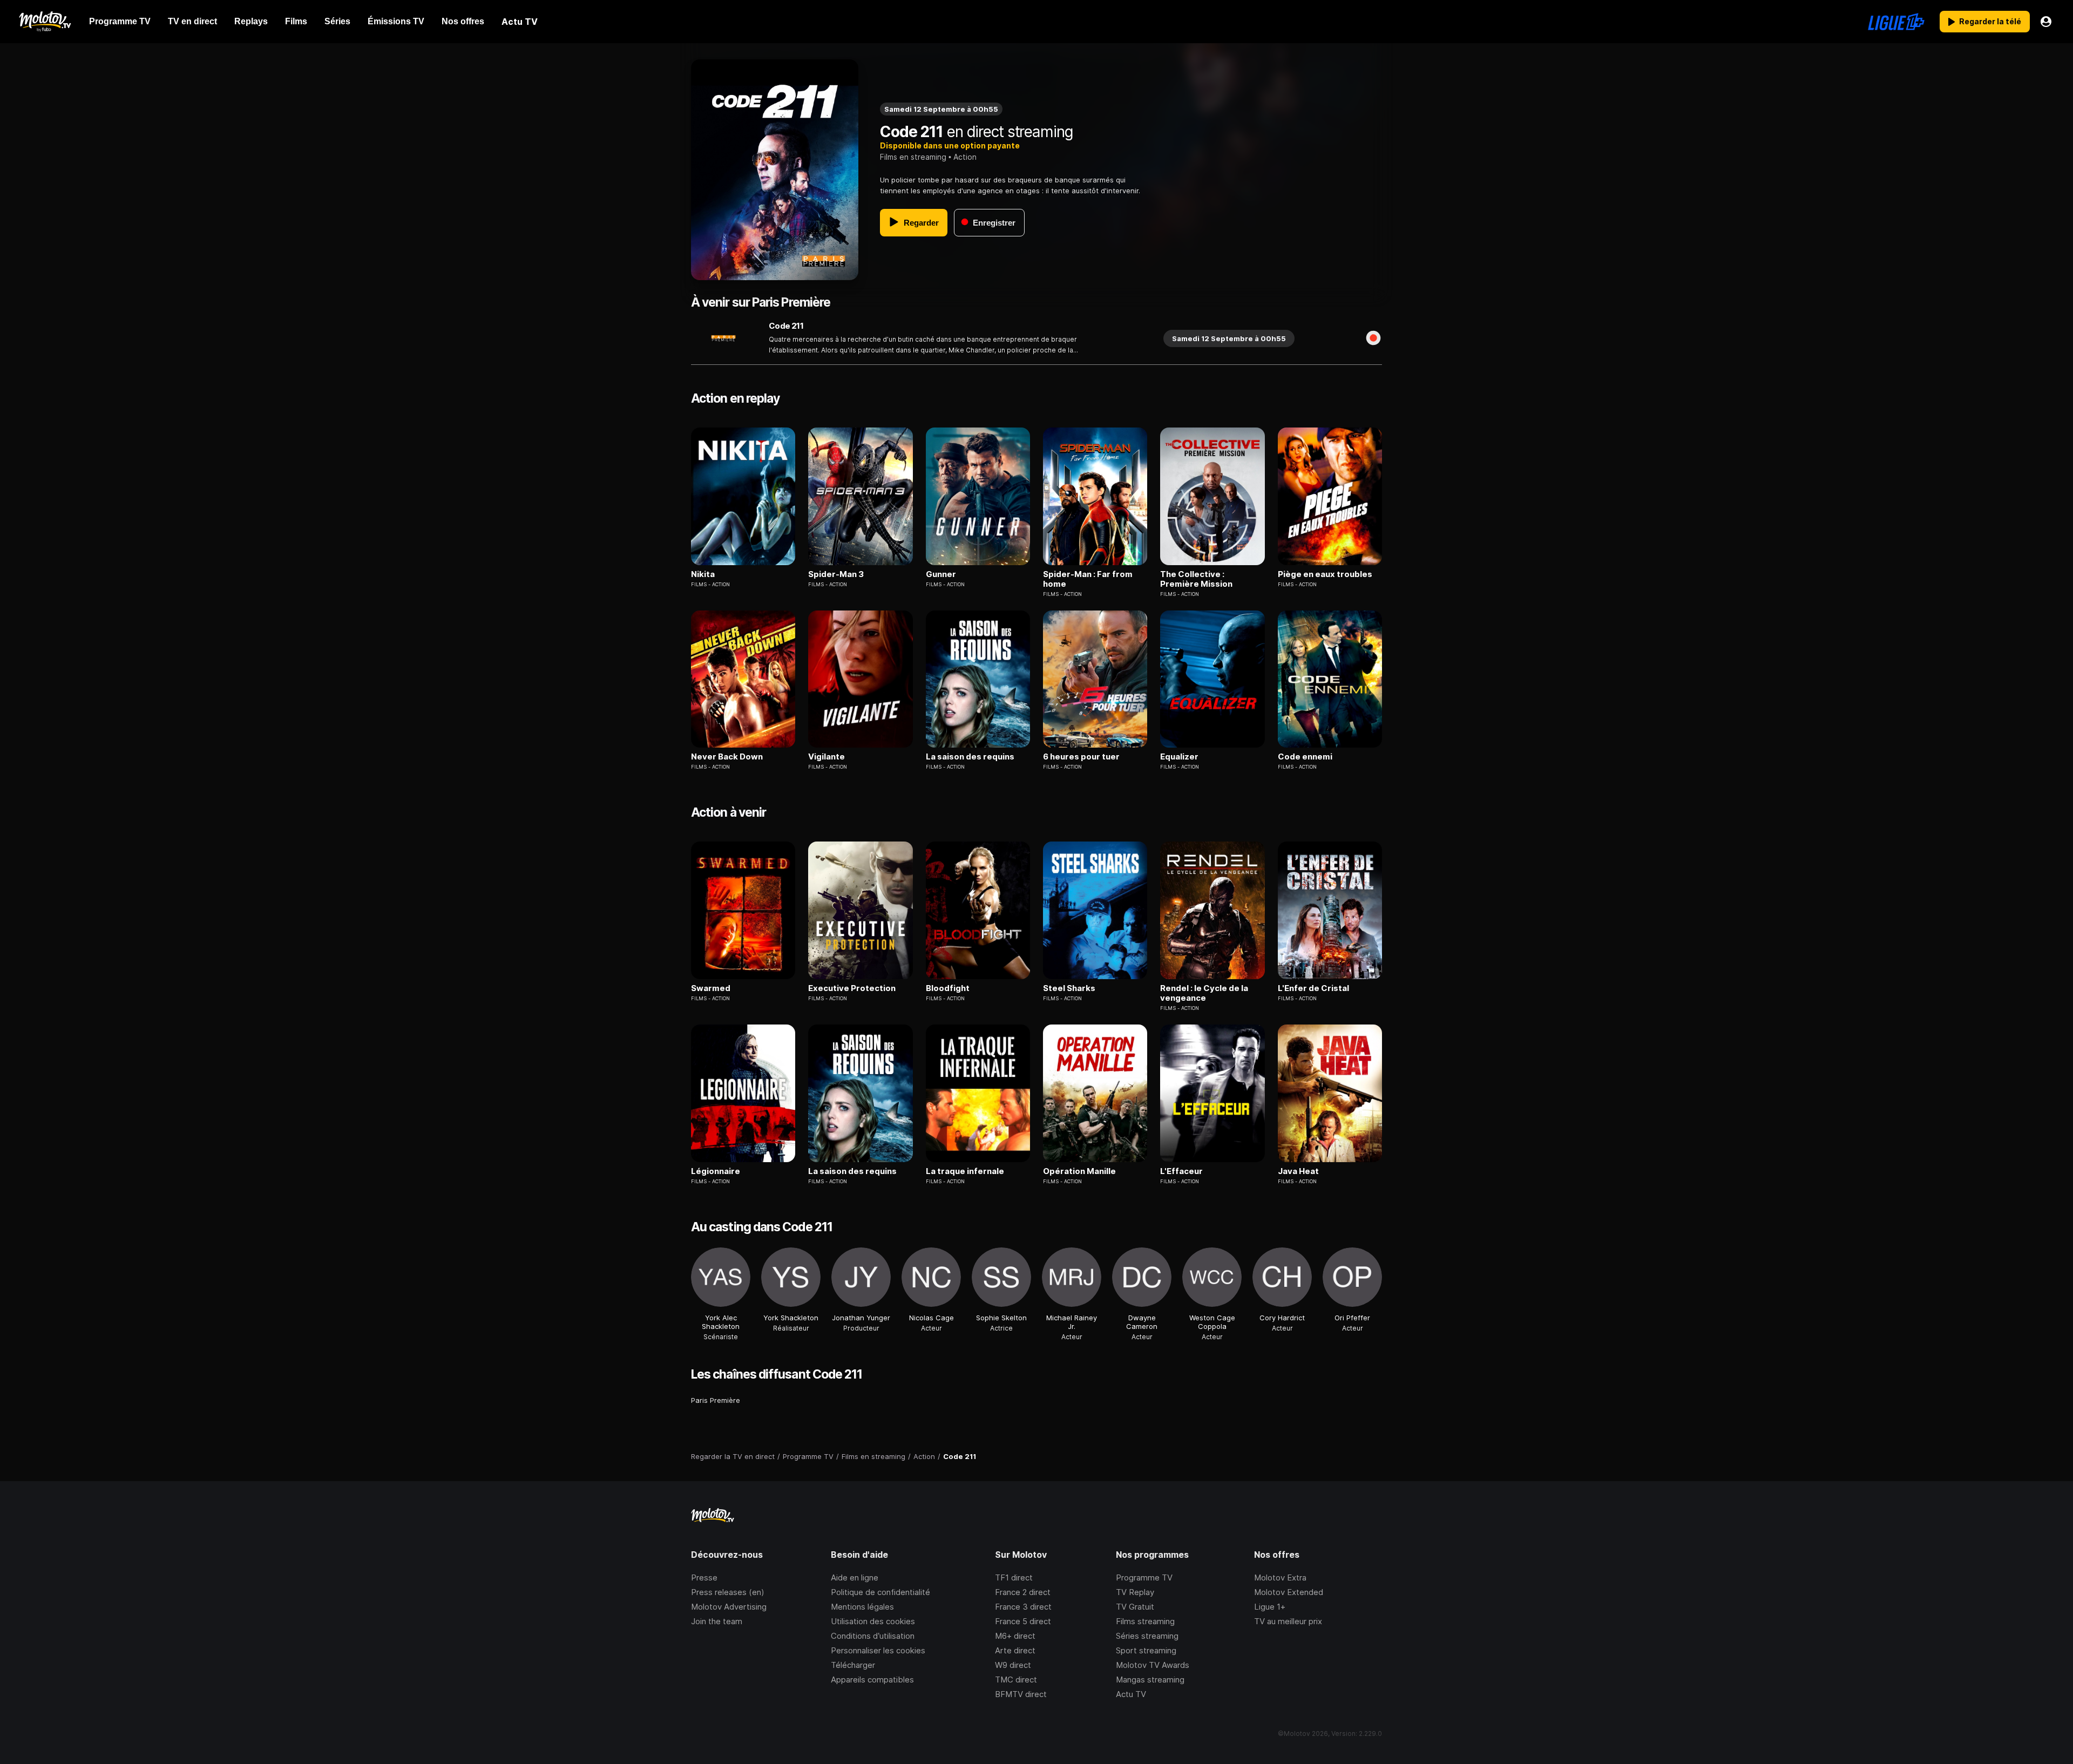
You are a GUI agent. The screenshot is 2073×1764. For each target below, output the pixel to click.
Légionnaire (716, 1171)
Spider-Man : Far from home (1088, 579)
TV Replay (1135, 1592)
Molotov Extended (1289, 1592)
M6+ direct (1015, 1636)
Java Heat (1298, 1171)
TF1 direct (1014, 1578)
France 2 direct (1023, 1592)
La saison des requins (970, 757)
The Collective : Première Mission (1196, 579)
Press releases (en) (728, 1592)
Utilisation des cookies (873, 1621)
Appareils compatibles (872, 1680)
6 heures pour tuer (1081, 757)
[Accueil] (45, 22)
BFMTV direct (1021, 1694)
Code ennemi (1305, 757)
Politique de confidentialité (880, 1592)
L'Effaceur (1181, 1171)
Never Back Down (727, 757)
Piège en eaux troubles (1325, 574)
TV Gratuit (1135, 1607)
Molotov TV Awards (1153, 1665)
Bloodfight (948, 988)
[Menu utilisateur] (2046, 22)
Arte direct (1015, 1650)
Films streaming (1145, 1621)
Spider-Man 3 (836, 574)
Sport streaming (1146, 1650)
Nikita (703, 574)
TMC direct (1016, 1680)
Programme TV (1144, 1578)
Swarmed (711, 988)
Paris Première (716, 1400)
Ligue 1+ (1270, 1607)
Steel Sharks (1069, 988)
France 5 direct (1023, 1621)
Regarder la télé (1990, 21)
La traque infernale (965, 1171)
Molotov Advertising (729, 1607)
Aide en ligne (855, 1578)
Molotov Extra (1280, 1578)
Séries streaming (1147, 1636)
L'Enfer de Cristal (1313, 988)
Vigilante (827, 757)
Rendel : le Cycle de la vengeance (1204, 993)
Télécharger (853, 1665)
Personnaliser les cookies (878, 1650)
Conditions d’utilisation (873, 1636)
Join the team (717, 1621)
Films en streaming (913, 157)
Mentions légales (862, 1607)
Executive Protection (852, 988)
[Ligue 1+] (1896, 22)
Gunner (941, 574)
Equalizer (1179, 757)
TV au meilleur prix (1288, 1621)
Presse (704, 1578)
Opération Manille (1079, 1171)
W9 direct (1013, 1665)
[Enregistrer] (1373, 338)
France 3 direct (1023, 1607)
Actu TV (1131, 1694)
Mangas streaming (1150, 1680)
